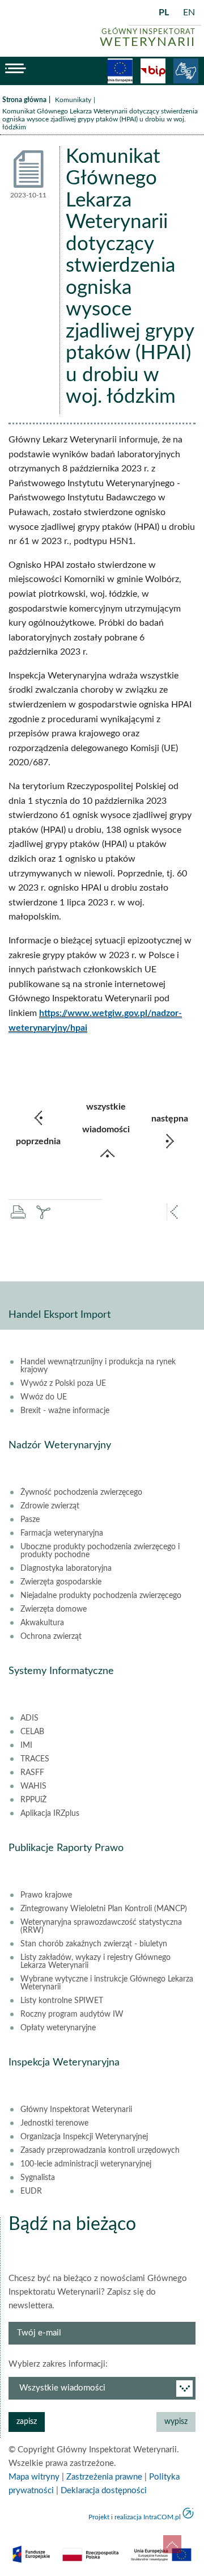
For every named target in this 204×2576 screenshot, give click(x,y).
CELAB (32, 1732)
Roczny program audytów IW (72, 2014)
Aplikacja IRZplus (50, 1814)
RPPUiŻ (33, 1800)
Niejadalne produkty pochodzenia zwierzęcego (101, 1596)
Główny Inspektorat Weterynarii (76, 2110)
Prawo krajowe (46, 1895)
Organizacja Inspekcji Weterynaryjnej (84, 2137)
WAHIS (33, 1786)
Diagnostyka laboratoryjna (66, 1569)
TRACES (35, 1759)
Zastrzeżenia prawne (104, 2477)
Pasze (30, 1520)
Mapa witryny (34, 2477)
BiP (153, 71)
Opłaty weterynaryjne (58, 2028)
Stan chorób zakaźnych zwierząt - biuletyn (94, 1944)
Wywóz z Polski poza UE (63, 1384)
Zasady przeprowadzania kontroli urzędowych (100, 2151)
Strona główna (24, 100)
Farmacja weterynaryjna (62, 1533)
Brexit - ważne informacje (65, 1411)
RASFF (32, 1773)
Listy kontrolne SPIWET (62, 2001)
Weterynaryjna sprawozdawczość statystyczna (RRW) (101, 1926)
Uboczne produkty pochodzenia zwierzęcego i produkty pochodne (100, 1551)
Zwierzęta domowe (54, 1609)
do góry (172, 2544)
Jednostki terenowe (54, 2123)
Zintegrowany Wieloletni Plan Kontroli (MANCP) (104, 1909)
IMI (26, 1746)
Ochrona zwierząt (51, 1637)
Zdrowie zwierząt (50, 1506)
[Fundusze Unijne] (120, 71)
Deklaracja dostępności (104, 2491)
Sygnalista (38, 2178)
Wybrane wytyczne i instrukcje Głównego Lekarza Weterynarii (107, 1983)
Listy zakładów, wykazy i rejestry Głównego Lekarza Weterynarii (95, 1962)
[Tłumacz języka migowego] (186, 71)
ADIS (29, 1718)
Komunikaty (73, 100)
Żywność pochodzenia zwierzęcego (81, 1493)
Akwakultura (42, 1623)
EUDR (31, 2191)
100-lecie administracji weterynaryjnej (86, 2164)
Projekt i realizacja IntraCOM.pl (135, 2517)
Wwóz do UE (44, 1397)
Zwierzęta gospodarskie (61, 1582)
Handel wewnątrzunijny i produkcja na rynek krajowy (98, 1366)
